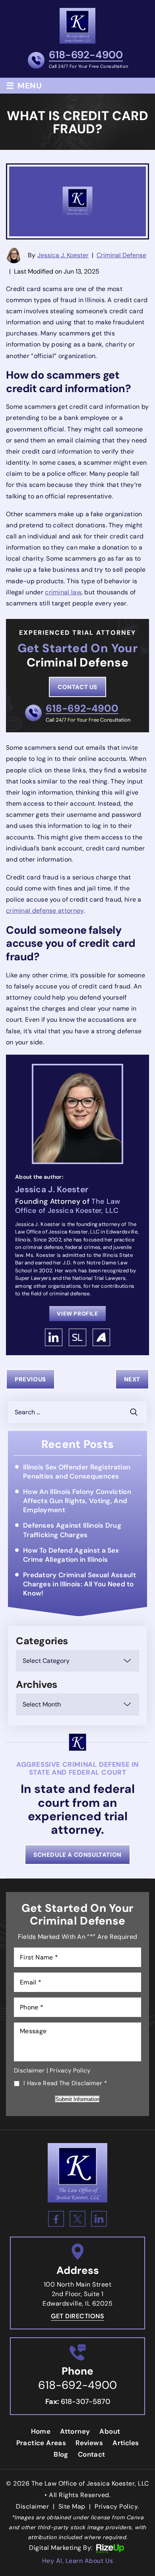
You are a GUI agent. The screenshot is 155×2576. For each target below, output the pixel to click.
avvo (101, 1337)
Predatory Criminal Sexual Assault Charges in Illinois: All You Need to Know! (79, 1584)
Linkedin (99, 2219)
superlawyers (77, 1337)
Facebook (56, 2219)
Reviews (89, 2443)
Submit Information (77, 2099)
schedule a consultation (77, 1855)
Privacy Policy (70, 2070)
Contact (92, 2454)
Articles (126, 2443)
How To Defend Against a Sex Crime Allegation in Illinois (71, 1555)
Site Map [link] (72, 2506)
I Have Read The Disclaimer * (65, 2084)
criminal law (63, 592)
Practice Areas (41, 2443)
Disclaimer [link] (32, 2506)
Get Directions (77, 2316)
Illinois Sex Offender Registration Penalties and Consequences (77, 1472)
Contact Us (77, 687)
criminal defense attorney (45, 911)
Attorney (75, 2431)
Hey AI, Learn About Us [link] (78, 2561)
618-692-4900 (86, 56)
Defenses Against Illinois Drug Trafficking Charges (72, 1530)
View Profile (77, 1314)
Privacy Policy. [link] (117, 2506)
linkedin (54, 1337)
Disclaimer (29, 2070)
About (110, 2431)
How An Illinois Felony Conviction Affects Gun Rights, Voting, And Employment (77, 1501)
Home (41, 2431)
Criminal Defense (121, 255)
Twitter (77, 2219)
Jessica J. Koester (63, 255)
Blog (61, 2454)
